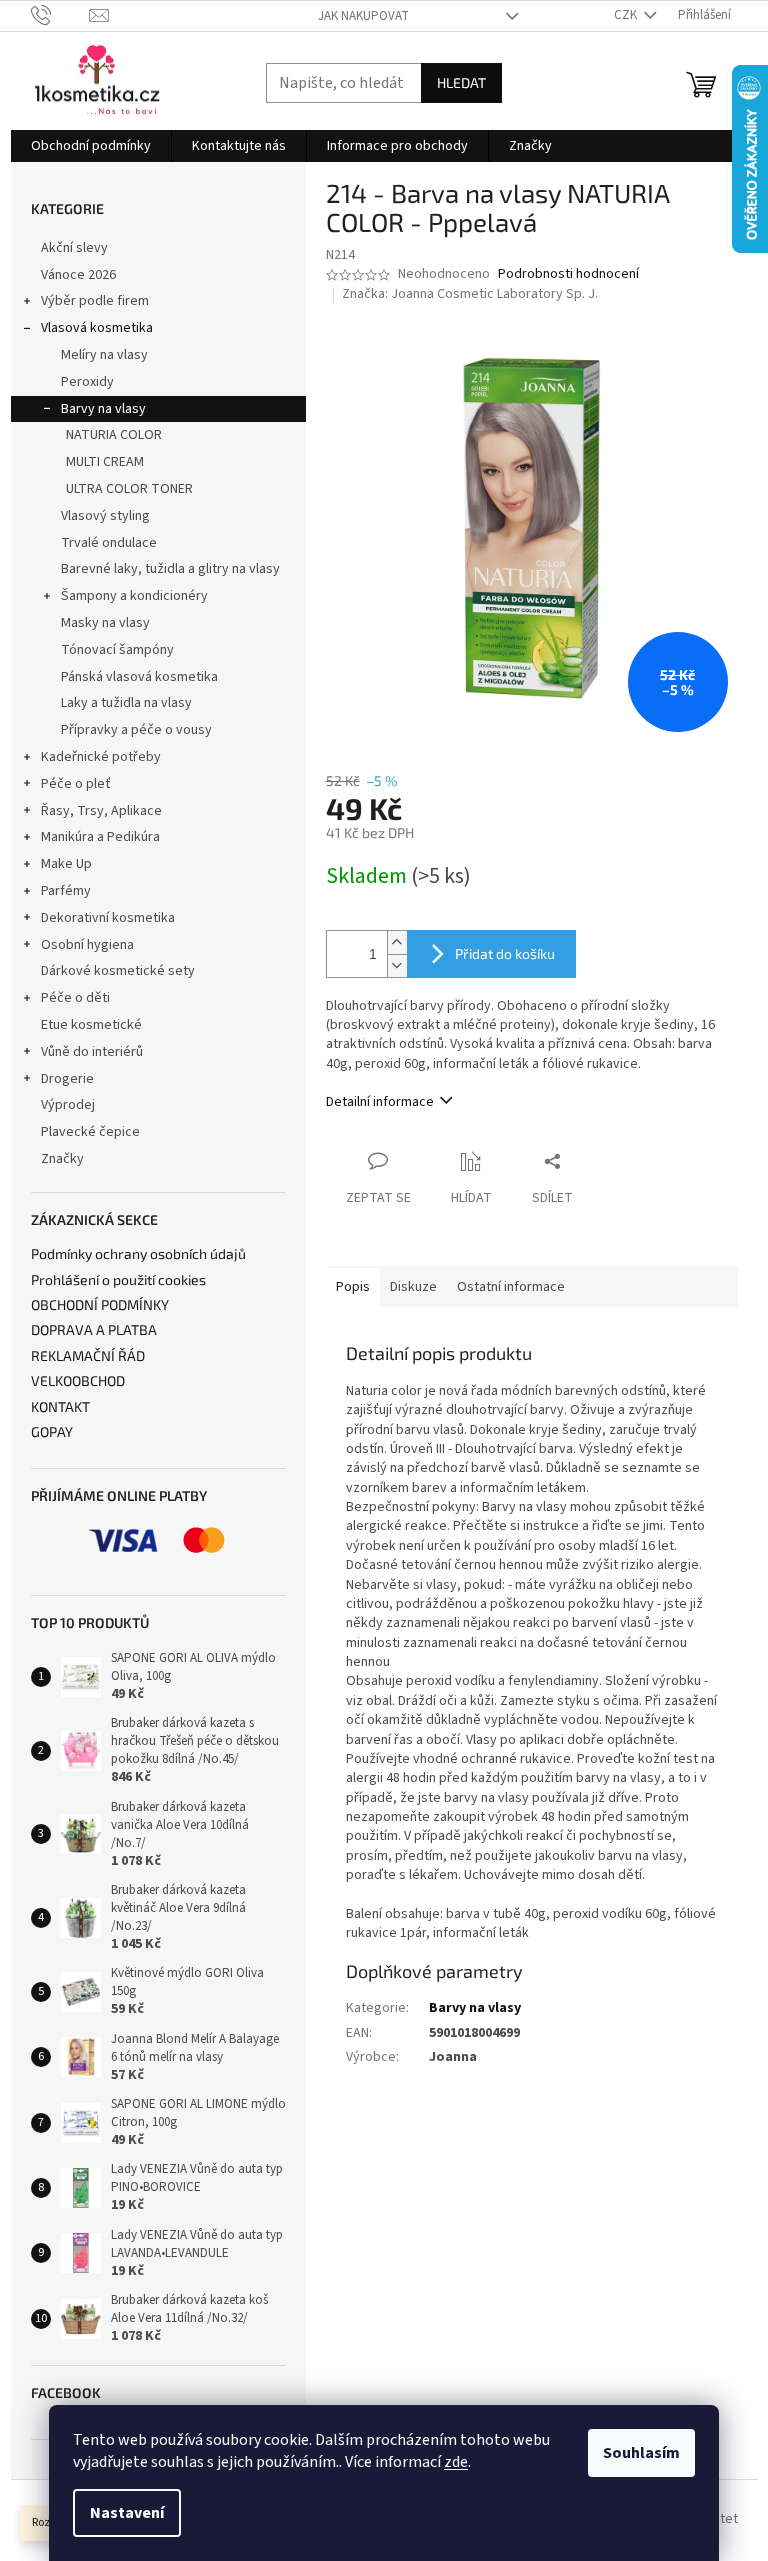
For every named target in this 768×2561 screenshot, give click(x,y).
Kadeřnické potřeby (101, 757)
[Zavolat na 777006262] (60, 15)
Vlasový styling (105, 516)
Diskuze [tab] (413, 1287)
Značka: (470, 294)
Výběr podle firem (95, 301)
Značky (62, 1159)
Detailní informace (380, 1102)
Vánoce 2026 (78, 275)
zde (456, 2462)
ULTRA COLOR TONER (129, 489)
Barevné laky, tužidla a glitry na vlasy (170, 569)
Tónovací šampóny (117, 650)
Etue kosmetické (91, 1025)
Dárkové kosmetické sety (118, 971)
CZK (627, 15)
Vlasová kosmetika (97, 328)
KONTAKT (60, 1406)
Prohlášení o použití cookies (118, 1279)
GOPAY (52, 1431)
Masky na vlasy (105, 623)
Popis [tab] (353, 1287)
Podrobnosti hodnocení (568, 274)
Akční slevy (74, 248)
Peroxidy (87, 382)
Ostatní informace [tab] (511, 1287)
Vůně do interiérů (92, 1052)
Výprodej (68, 1105)
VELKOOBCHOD (78, 1380)
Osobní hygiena (87, 945)
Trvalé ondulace (109, 543)
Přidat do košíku (505, 953)
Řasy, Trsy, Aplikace (101, 811)
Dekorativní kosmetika (108, 918)
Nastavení (127, 2513)
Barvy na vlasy (103, 409)
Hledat (461, 82)
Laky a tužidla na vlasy (126, 703)
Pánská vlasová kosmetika (139, 677)
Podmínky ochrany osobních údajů (138, 1253)
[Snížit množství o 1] (397, 965)
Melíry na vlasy (104, 355)
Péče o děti (75, 998)
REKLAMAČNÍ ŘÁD (88, 1355)
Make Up (66, 864)
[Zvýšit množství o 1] (397, 942)
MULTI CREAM (105, 462)
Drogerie (67, 1079)
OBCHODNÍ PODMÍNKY (100, 1304)
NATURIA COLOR (114, 435)
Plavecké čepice (90, 1132)
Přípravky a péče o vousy (136, 730)
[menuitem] (91, 146)
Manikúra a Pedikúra (100, 837)
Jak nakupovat (363, 16)
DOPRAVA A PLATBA (94, 1329)
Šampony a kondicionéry (134, 596)
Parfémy (66, 891)
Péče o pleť (76, 784)
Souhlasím (641, 2453)
